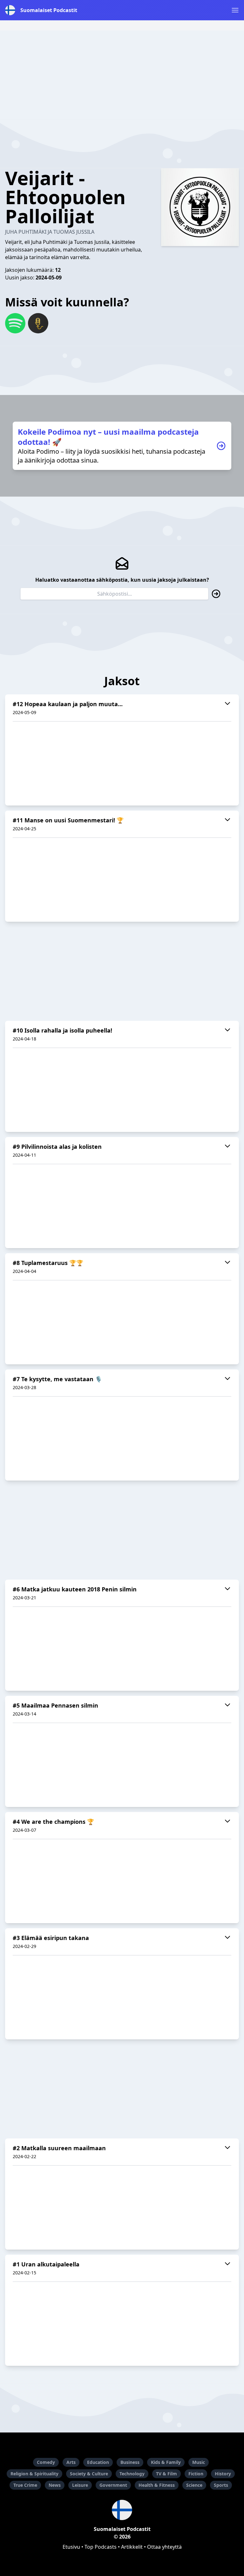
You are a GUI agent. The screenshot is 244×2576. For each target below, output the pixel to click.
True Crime (25, 2485)
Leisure (80, 2485)
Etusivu (71, 2547)
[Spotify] (15, 323)
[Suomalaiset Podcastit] (122, 2510)
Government (113, 2485)
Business (130, 2462)
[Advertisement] (122, 75)
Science (194, 2485)
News (55, 2485)
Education (98, 2462)
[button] (235, 10)
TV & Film (166, 2474)
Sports (221, 2485)
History (223, 2474)
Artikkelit (132, 2547)
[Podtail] (38, 323)
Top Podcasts (101, 2547)
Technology (132, 2474)
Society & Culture (89, 2474)
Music (199, 2462)
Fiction (196, 2474)
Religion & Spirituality (34, 2474)
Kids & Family (166, 2462)
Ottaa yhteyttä (164, 2547)
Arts (71, 2462)
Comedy (46, 2462)
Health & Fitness (157, 2485)
